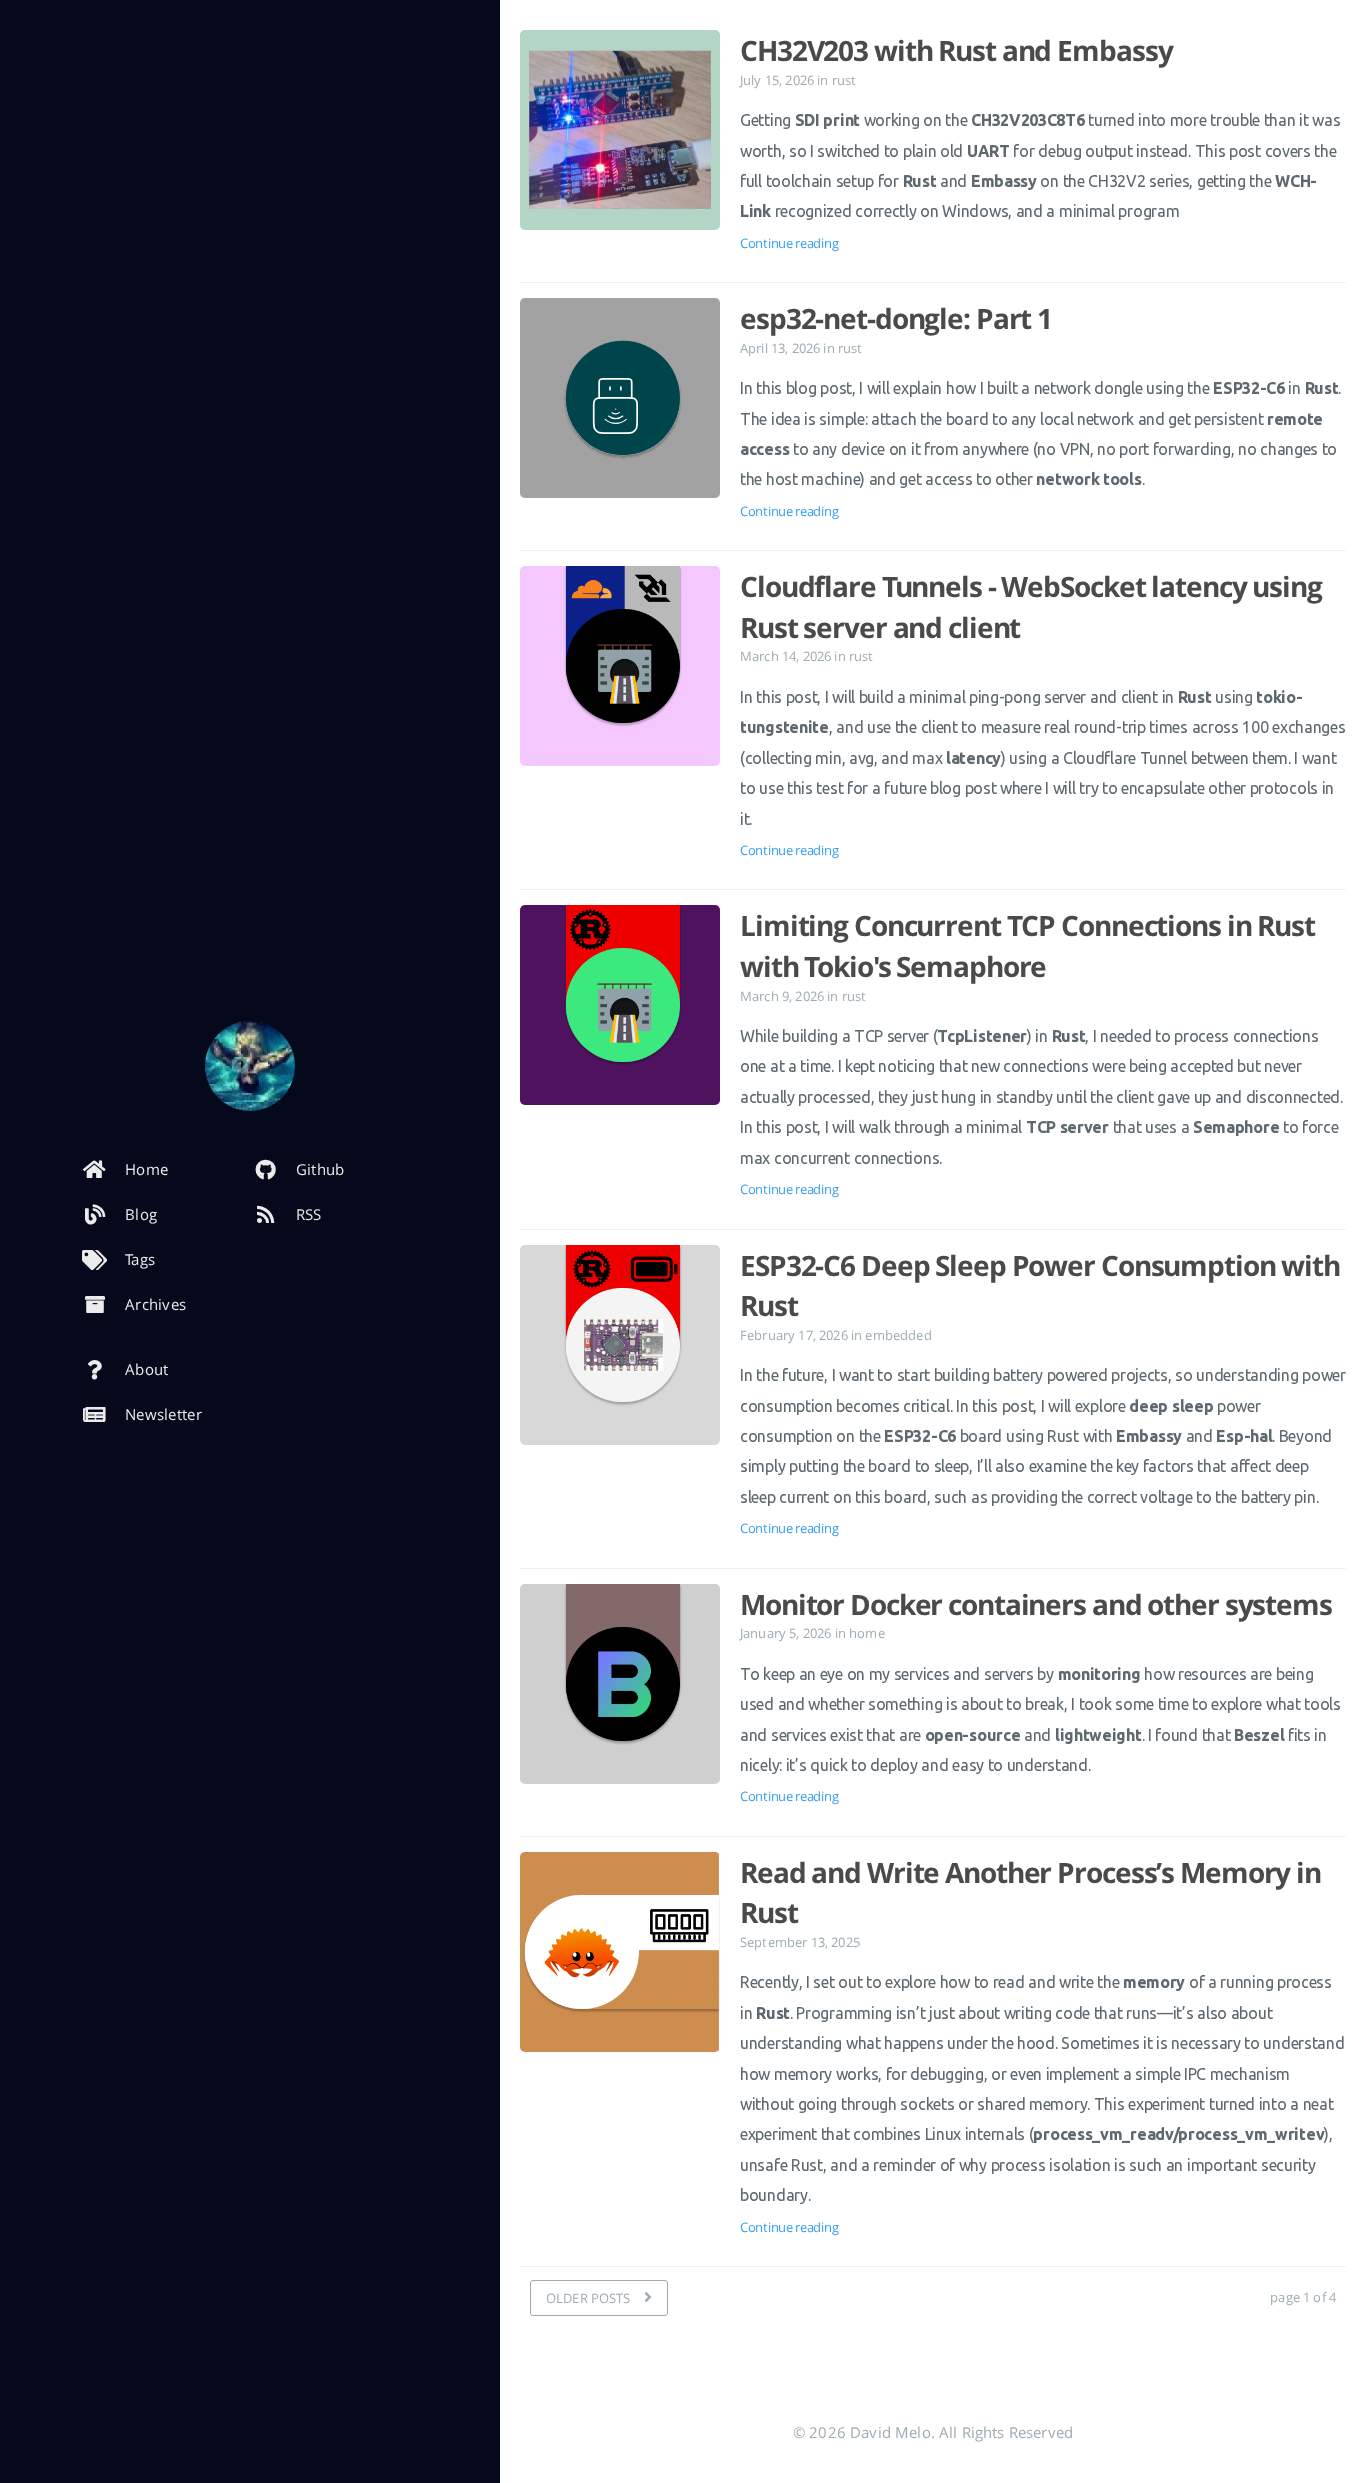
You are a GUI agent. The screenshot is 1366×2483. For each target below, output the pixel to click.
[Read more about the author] (250, 1066)
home (867, 1633)
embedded (898, 1335)
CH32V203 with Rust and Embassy (956, 50)
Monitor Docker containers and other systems (1036, 1604)
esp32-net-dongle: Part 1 (896, 318)
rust (844, 80)
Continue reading (789, 243)
